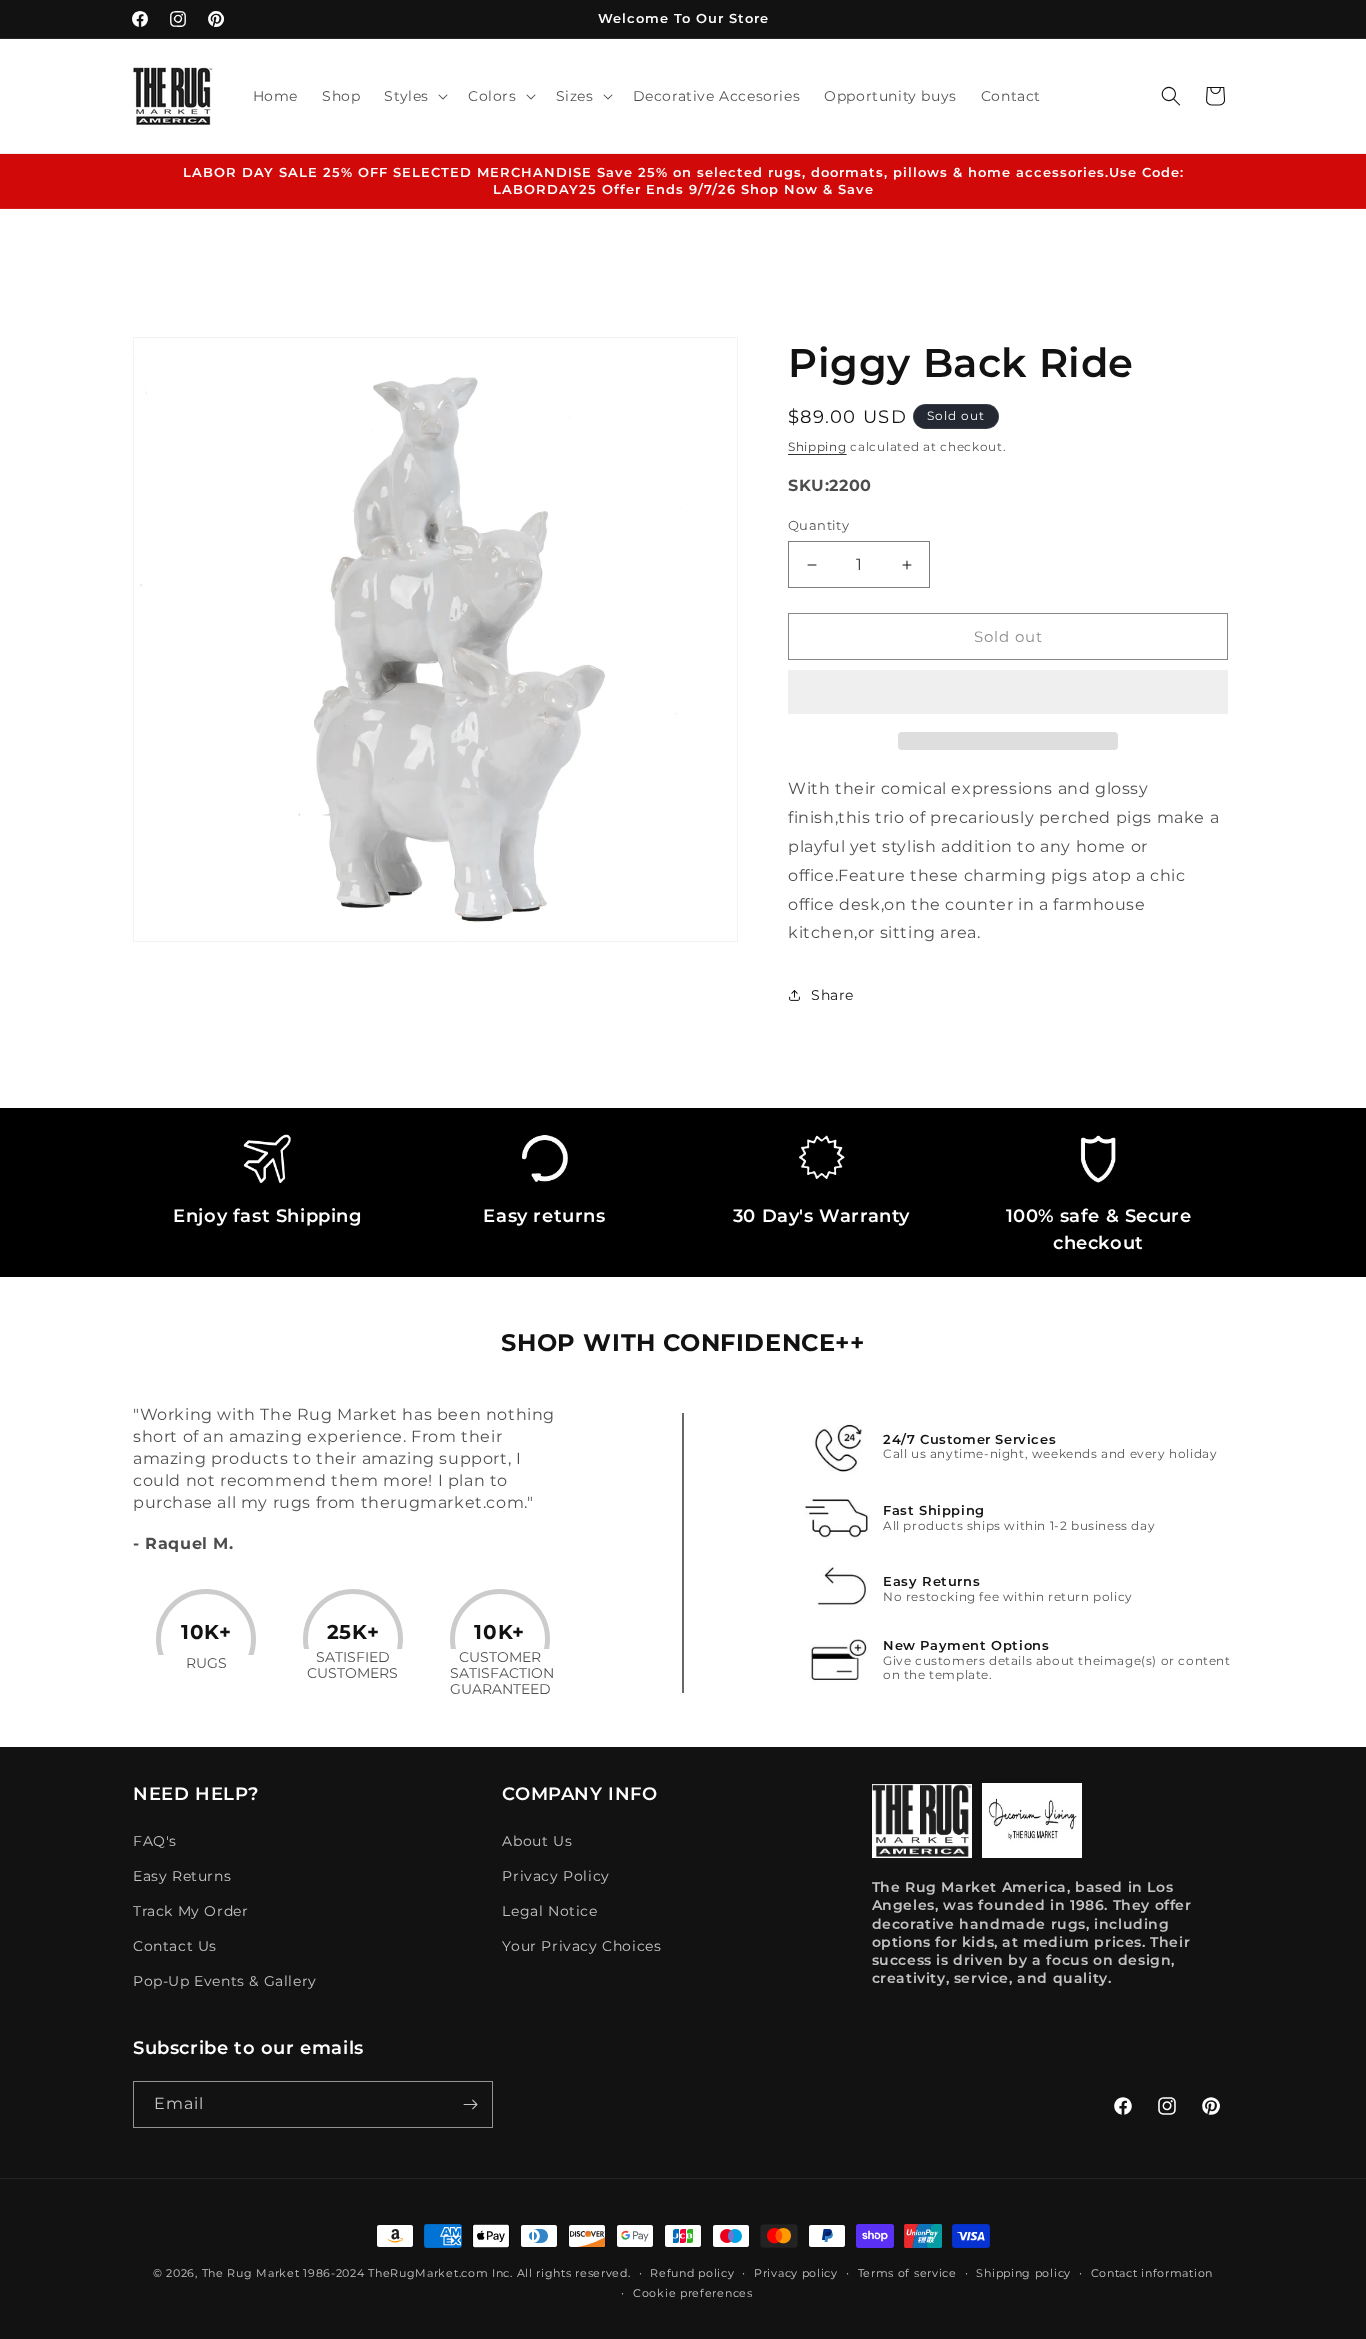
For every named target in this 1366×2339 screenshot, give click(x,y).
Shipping (817, 446)
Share (832, 995)
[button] (1008, 693)
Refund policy (692, 2273)
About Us (537, 1841)
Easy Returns (182, 1876)
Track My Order (190, 1911)
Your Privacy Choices (581, 1946)
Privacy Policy (555, 1876)
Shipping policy (1023, 2273)
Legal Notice (549, 1911)
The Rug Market (251, 2273)
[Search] (1171, 96)
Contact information (1152, 2273)
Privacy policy (796, 2273)
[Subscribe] (470, 2104)
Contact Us (175, 1946)
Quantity (818, 525)
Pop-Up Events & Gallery (225, 1981)
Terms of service (907, 2273)
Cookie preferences (693, 2293)
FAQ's (155, 1841)
